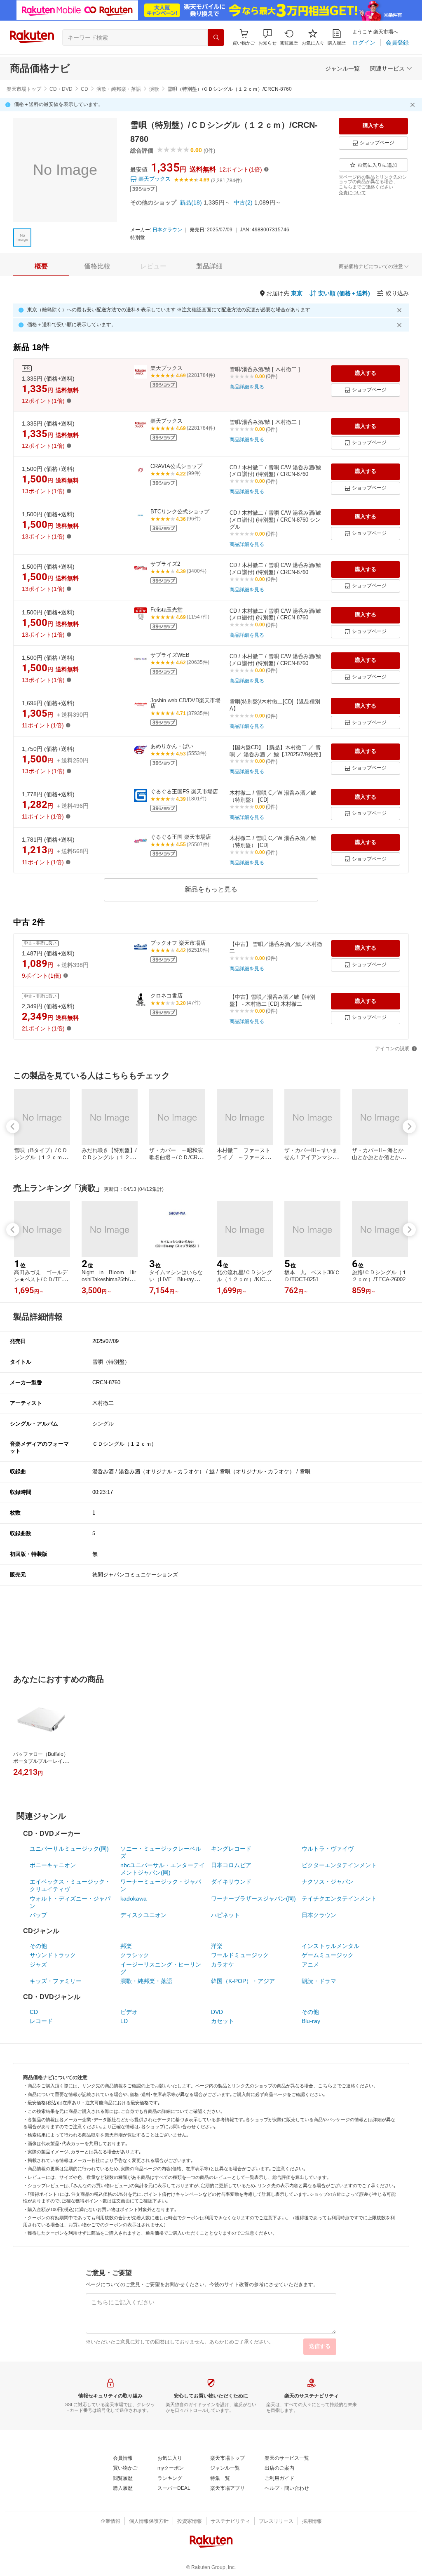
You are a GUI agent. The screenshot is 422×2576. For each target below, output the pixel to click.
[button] (267, 37)
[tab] (41, 266)
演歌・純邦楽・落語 (119, 89)
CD (84, 89)
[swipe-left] (13, 1127)
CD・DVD (61, 89)
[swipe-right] (409, 1127)
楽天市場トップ (24, 89)
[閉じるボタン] (414, 105)
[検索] (216, 38)
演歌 (154, 89)
